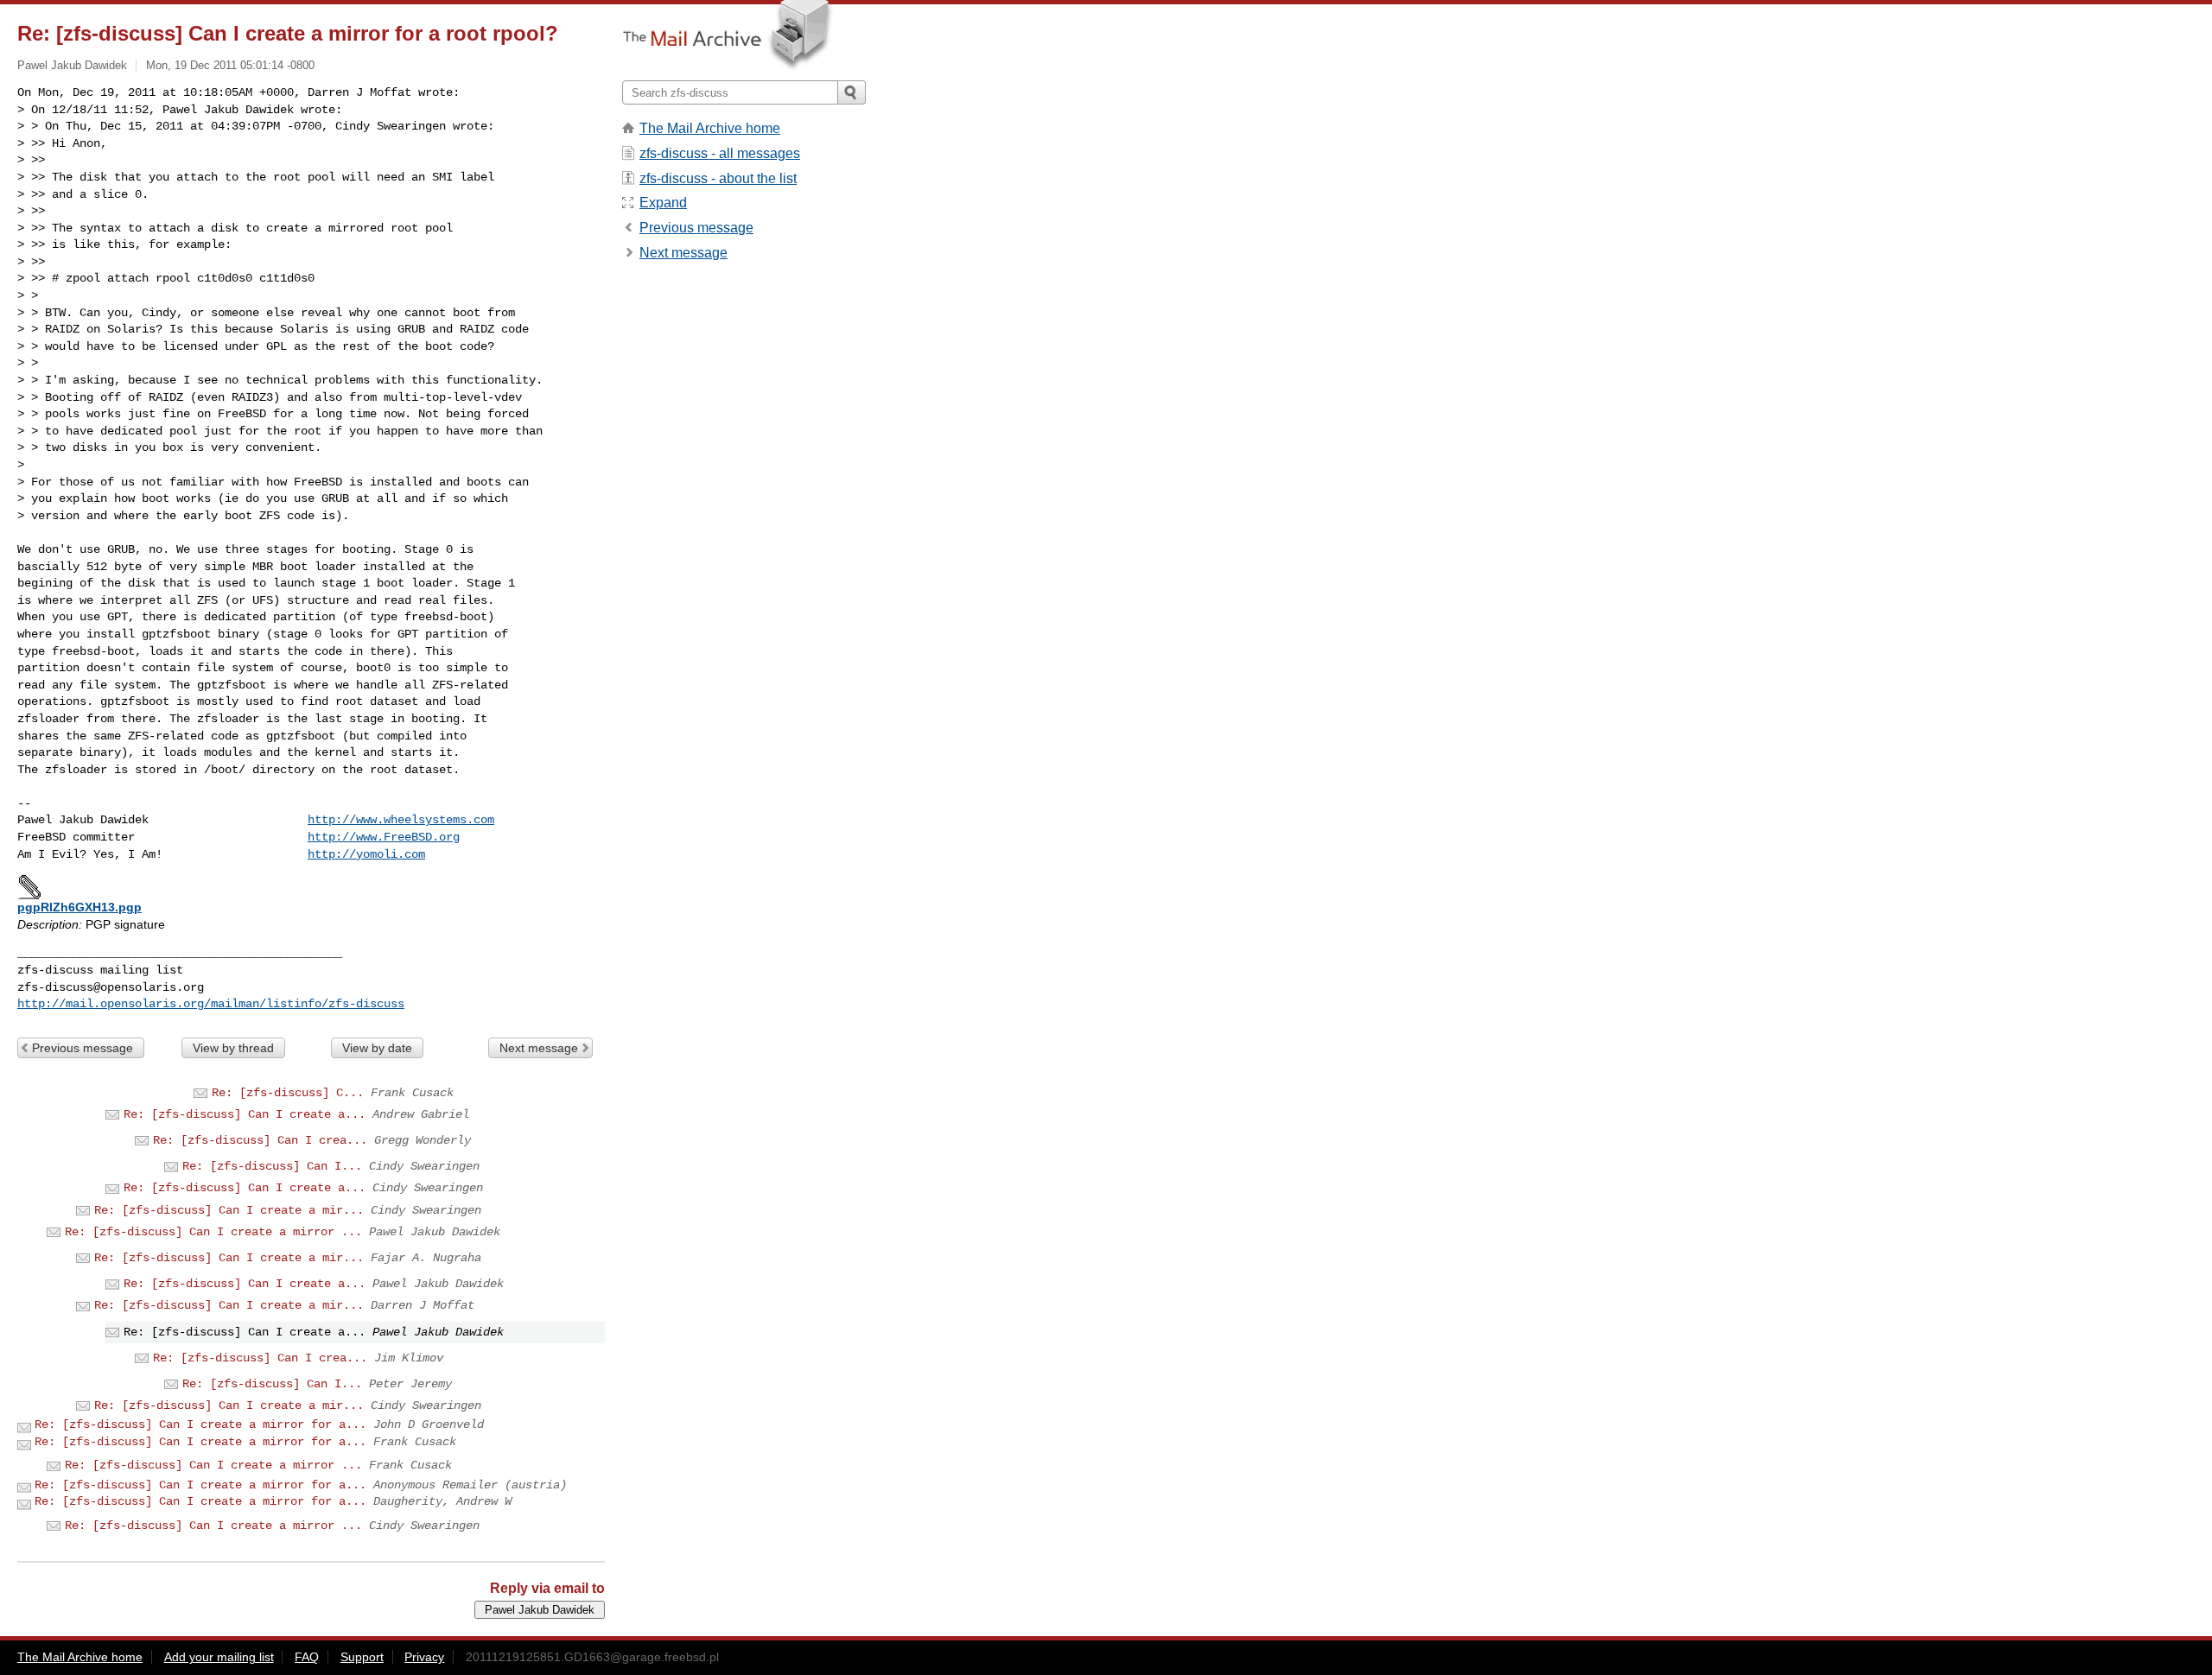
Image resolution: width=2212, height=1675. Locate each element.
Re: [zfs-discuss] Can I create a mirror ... (213, 1232)
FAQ (307, 1657)
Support (362, 1657)
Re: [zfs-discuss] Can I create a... (245, 1114)
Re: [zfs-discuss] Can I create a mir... (229, 1210)
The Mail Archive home (710, 128)
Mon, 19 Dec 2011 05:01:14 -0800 (230, 65)
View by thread (233, 1048)
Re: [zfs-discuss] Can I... (272, 1166)
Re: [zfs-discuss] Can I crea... (260, 1140)
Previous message (83, 1048)
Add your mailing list (219, 1657)
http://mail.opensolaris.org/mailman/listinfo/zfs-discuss (211, 1004)
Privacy (424, 1657)
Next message (539, 1048)
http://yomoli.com (366, 854)
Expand (663, 203)
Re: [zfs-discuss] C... (288, 1093)
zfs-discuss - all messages (720, 153)
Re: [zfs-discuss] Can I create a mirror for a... (200, 1424)
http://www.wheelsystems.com (401, 820)
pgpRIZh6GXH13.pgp (79, 907)
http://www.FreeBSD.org (384, 837)
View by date (377, 1048)
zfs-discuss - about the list (718, 178)
